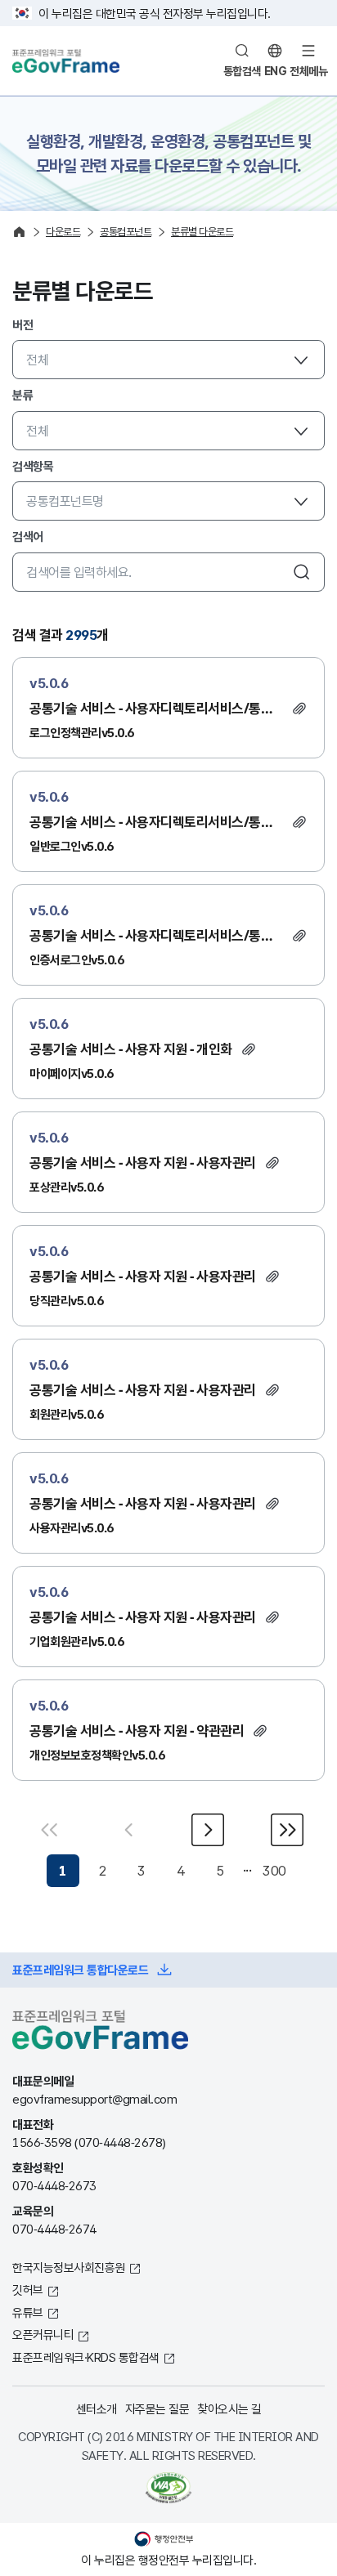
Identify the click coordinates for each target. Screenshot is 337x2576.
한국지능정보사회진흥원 (69, 2267)
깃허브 (28, 2289)
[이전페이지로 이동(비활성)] (129, 1830)
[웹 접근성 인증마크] (168, 2488)
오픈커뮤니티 (43, 2334)
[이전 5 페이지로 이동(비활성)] (52, 1830)
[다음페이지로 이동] (208, 1830)
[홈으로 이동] (19, 232)
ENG (276, 71)
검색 (302, 572)
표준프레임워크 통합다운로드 (80, 1970)
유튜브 (28, 2312)
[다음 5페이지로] (285, 1830)
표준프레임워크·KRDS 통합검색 (86, 2357)
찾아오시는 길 (229, 2408)
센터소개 (97, 2408)
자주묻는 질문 (157, 2408)
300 (274, 1870)
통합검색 (242, 71)
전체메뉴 (308, 71)
